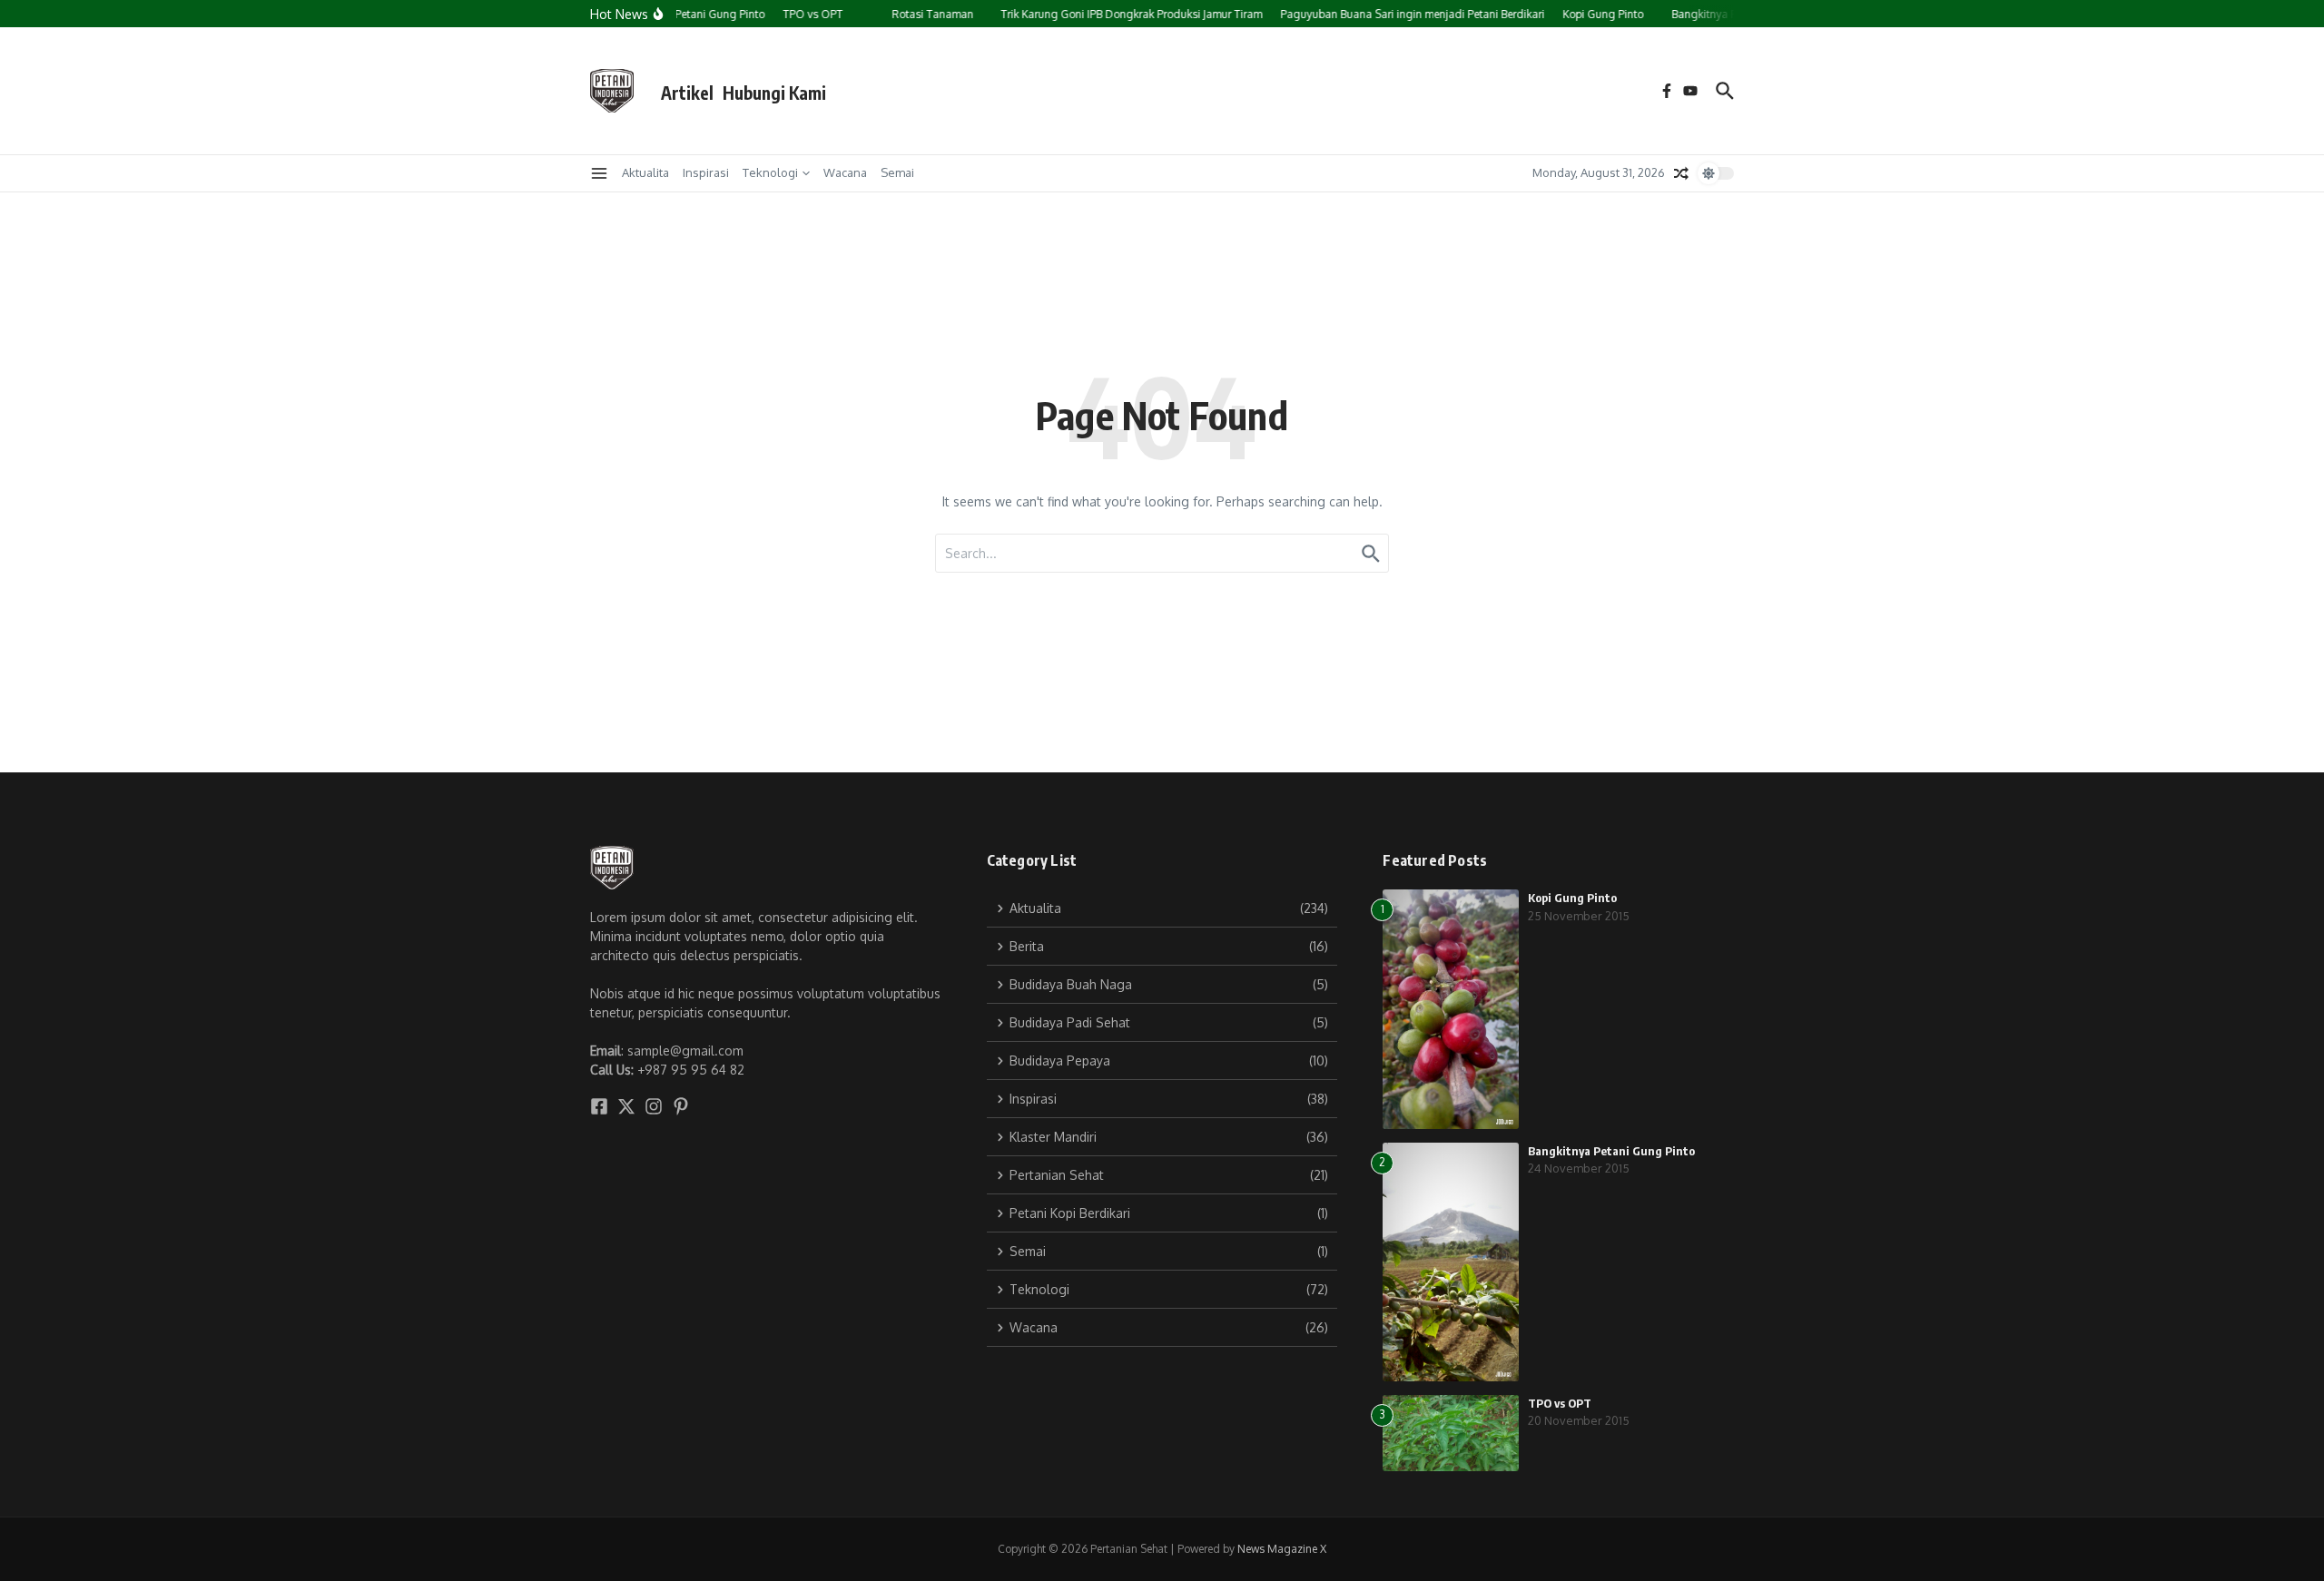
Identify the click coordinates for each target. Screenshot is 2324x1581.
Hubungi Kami (774, 93)
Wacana (845, 172)
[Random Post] (1681, 173)
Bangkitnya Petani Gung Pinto (1611, 1151)
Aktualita (645, 172)
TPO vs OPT (1560, 1403)
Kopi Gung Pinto (1572, 898)
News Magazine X (1282, 1549)
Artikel (687, 93)
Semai (897, 172)
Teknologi (770, 172)
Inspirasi (706, 172)
